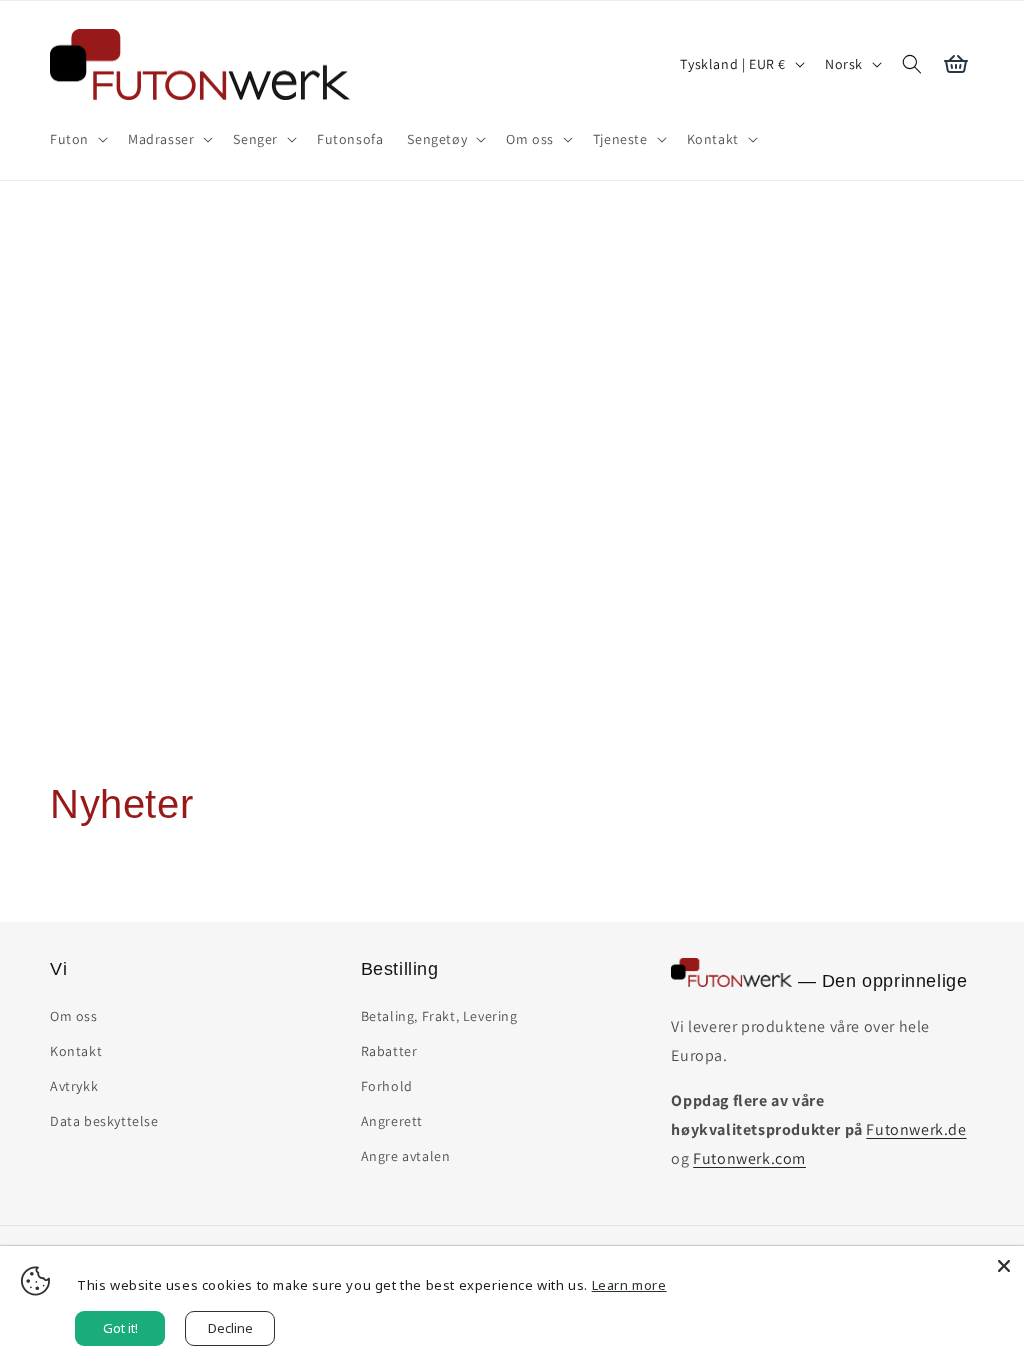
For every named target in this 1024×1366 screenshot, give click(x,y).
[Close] (1004, 1266)
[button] (77, 139)
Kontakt (76, 1051)
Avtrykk (74, 1086)
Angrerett (392, 1121)
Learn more (629, 1285)
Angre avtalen (406, 1156)
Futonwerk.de (916, 1129)
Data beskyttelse (104, 1121)
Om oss (74, 1016)
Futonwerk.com (749, 1158)
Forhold (387, 1086)
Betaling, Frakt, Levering (439, 1016)
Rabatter (389, 1051)
